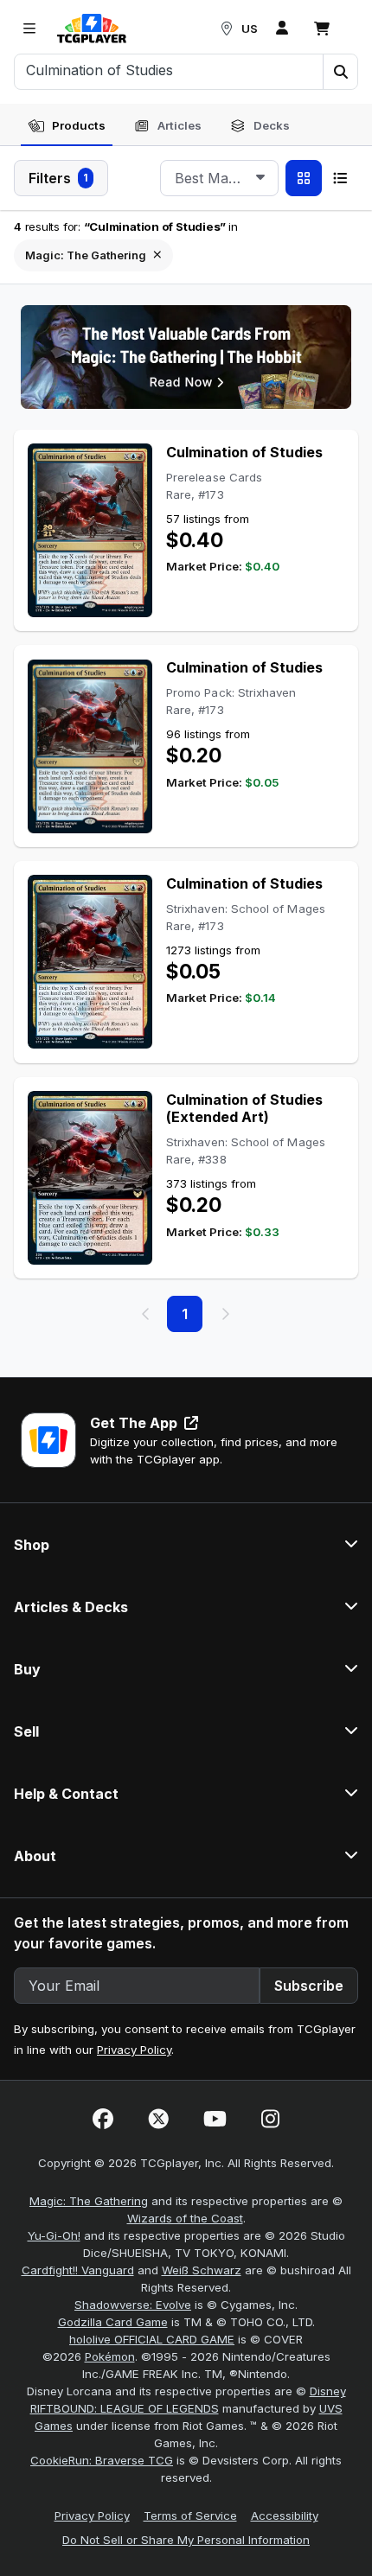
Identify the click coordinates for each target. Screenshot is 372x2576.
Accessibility (285, 2515)
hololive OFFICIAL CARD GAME (152, 2339)
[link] (92, 29)
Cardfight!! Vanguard (78, 2270)
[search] (169, 70)
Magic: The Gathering (89, 2201)
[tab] (67, 126)
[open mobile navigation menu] (29, 29)
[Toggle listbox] (260, 178)
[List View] (340, 178)
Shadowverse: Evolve (133, 2305)
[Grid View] (304, 178)
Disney (328, 2391)
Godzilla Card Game (113, 2322)
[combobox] (219, 178)
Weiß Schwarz (202, 2270)
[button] (340, 72)
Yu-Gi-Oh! (54, 2235)
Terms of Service (190, 2515)
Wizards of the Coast (185, 2218)
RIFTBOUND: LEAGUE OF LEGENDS (125, 2408)
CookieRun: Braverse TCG (102, 2460)
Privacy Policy (134, 2050)
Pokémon (110, 2356)
